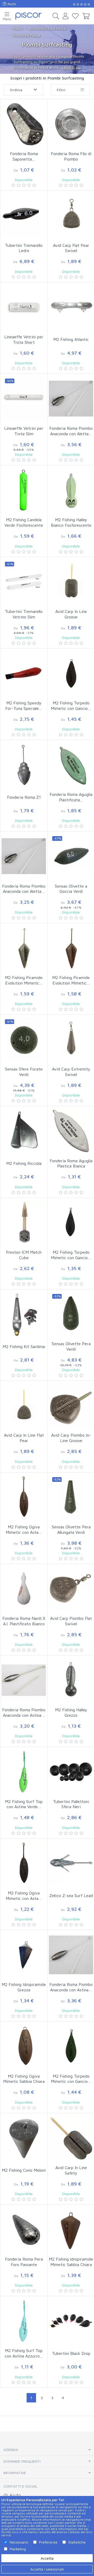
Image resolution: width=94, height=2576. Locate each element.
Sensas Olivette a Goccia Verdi (71, 889)
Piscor (18, 28)
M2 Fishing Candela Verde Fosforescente (24, 522)
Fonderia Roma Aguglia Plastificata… (71, 797)
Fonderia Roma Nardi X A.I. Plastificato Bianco (24, 1621)
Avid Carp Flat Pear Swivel (71, 248)
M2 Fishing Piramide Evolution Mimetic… (24, 980)
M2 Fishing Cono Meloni (24, 2170)
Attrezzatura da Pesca (47, 28)
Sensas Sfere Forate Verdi (24, 1072)
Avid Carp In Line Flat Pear (24, 1438)
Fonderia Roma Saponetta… (24, 156)
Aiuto (11, 4)
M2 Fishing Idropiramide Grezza (24, 1987)
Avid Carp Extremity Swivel (71, 1072)
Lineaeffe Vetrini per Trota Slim (24, 431)
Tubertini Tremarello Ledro (24, 248)
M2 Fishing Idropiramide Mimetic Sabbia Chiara (71, 2262)
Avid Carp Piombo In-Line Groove (71, 1438)
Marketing (18, 2549)
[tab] (47, 2450)
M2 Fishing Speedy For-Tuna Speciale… (24, 706)
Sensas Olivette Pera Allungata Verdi (71, 1530)
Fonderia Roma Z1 (24, 797)
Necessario (19, 2542)
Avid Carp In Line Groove (71, 614)
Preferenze (48, 2542)
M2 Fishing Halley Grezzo (71, 1712)
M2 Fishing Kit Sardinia (24, 1346)
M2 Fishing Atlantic (71, 339)
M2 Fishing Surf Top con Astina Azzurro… (24, 2353)
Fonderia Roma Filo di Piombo (71, 156)
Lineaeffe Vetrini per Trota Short (24, 339)
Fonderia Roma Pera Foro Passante (24, 2262)
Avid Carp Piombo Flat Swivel (71, 1621)
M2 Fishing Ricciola (24, 1163)
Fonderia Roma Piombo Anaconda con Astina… (24, 1712)
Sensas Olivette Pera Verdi (71, 1346)
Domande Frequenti (22, 2461)
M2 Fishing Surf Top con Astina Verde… (24, 1804)
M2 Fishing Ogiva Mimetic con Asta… (24, 1530)
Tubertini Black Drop (71, 2353)
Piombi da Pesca (26, 35)
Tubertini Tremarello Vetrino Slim (24, 614)
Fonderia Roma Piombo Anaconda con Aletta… (71, 431)
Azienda (11, 2450)
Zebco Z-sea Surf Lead (71, 1895)
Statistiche (77, 2542)
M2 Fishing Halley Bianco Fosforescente (71, 522)
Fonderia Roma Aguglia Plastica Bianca (71, 1163)
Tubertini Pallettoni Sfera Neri (71, 1804)
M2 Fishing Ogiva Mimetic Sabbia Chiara (24, 2079)
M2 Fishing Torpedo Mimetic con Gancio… (71, 706)
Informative (15, 2473)
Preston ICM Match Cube (24, 1255)
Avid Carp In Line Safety (71, 2170)
